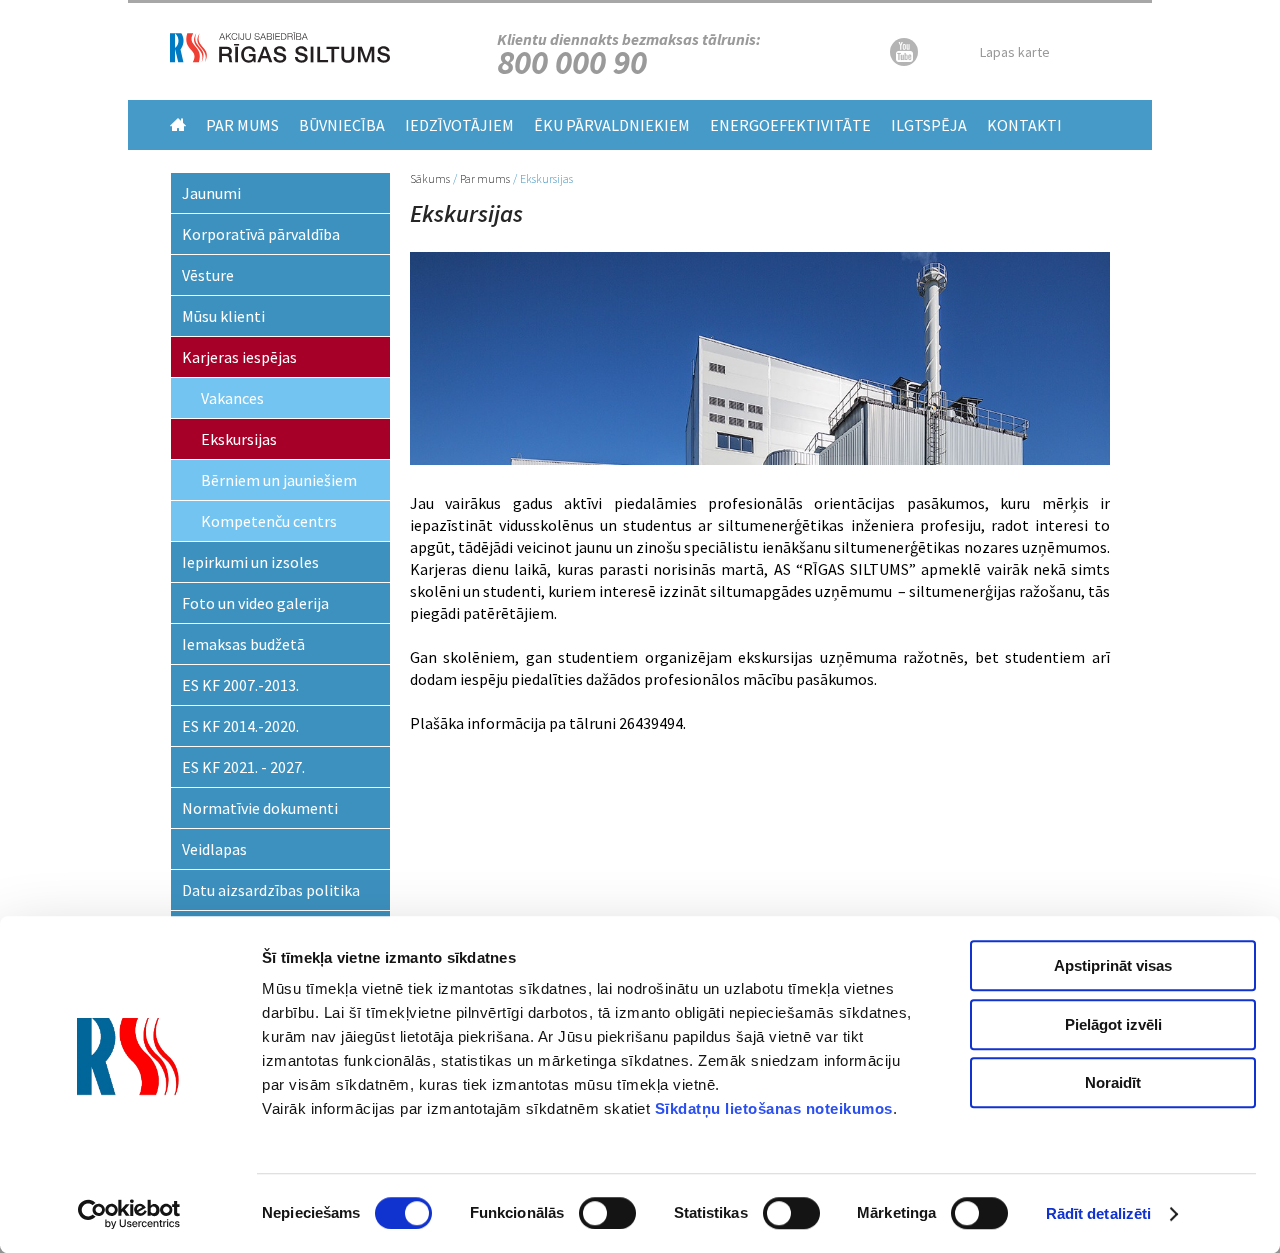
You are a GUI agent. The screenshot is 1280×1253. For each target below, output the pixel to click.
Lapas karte (1015, 52)
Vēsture (208, 275)
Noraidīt (1113, 1082)
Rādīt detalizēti (1099, 1213)
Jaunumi (211, 193)
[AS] (280, 57)
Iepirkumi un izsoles (250, 562)
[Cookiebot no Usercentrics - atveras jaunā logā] (129, 1214)
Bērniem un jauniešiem (279, 480)
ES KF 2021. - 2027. (243, 767)
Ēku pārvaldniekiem (612, 125)
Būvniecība (342, 125)
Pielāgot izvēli (1113, 1024)
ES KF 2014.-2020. (240, 726)
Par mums (242, 125)
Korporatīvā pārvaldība (261, 234)
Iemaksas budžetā (243, 644)
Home (178, 124)
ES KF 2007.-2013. (240, 685)
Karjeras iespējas (239, 357)
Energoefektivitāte (790, 125)
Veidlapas (214, 849)
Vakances (232, 398)
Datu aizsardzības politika (271, 890)
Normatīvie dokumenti (260, 808)
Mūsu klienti (223, 316)
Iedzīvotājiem (459, 125)
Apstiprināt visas (1113, 965)
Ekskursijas (239, 439)
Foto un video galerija (255, 603)
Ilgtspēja (929, 125)
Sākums (430, 178)
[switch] (607, 1213)
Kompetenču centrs (269, 521)
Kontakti (1024, 125)
